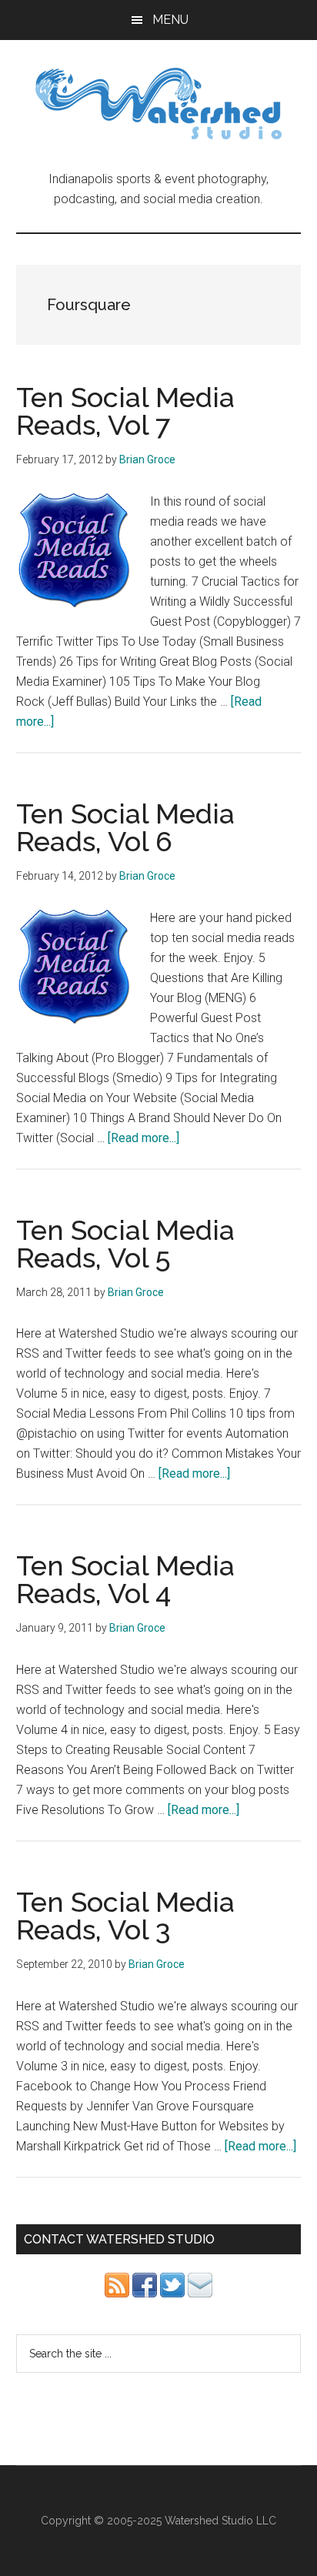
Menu (170, 20)
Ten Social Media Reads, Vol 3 (125, 1916)
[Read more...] (143, 1138)
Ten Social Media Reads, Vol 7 (125, 411)
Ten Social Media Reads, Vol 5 (125, 1244)
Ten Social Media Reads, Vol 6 (125, 827)
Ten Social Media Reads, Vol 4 (125, 1579)
